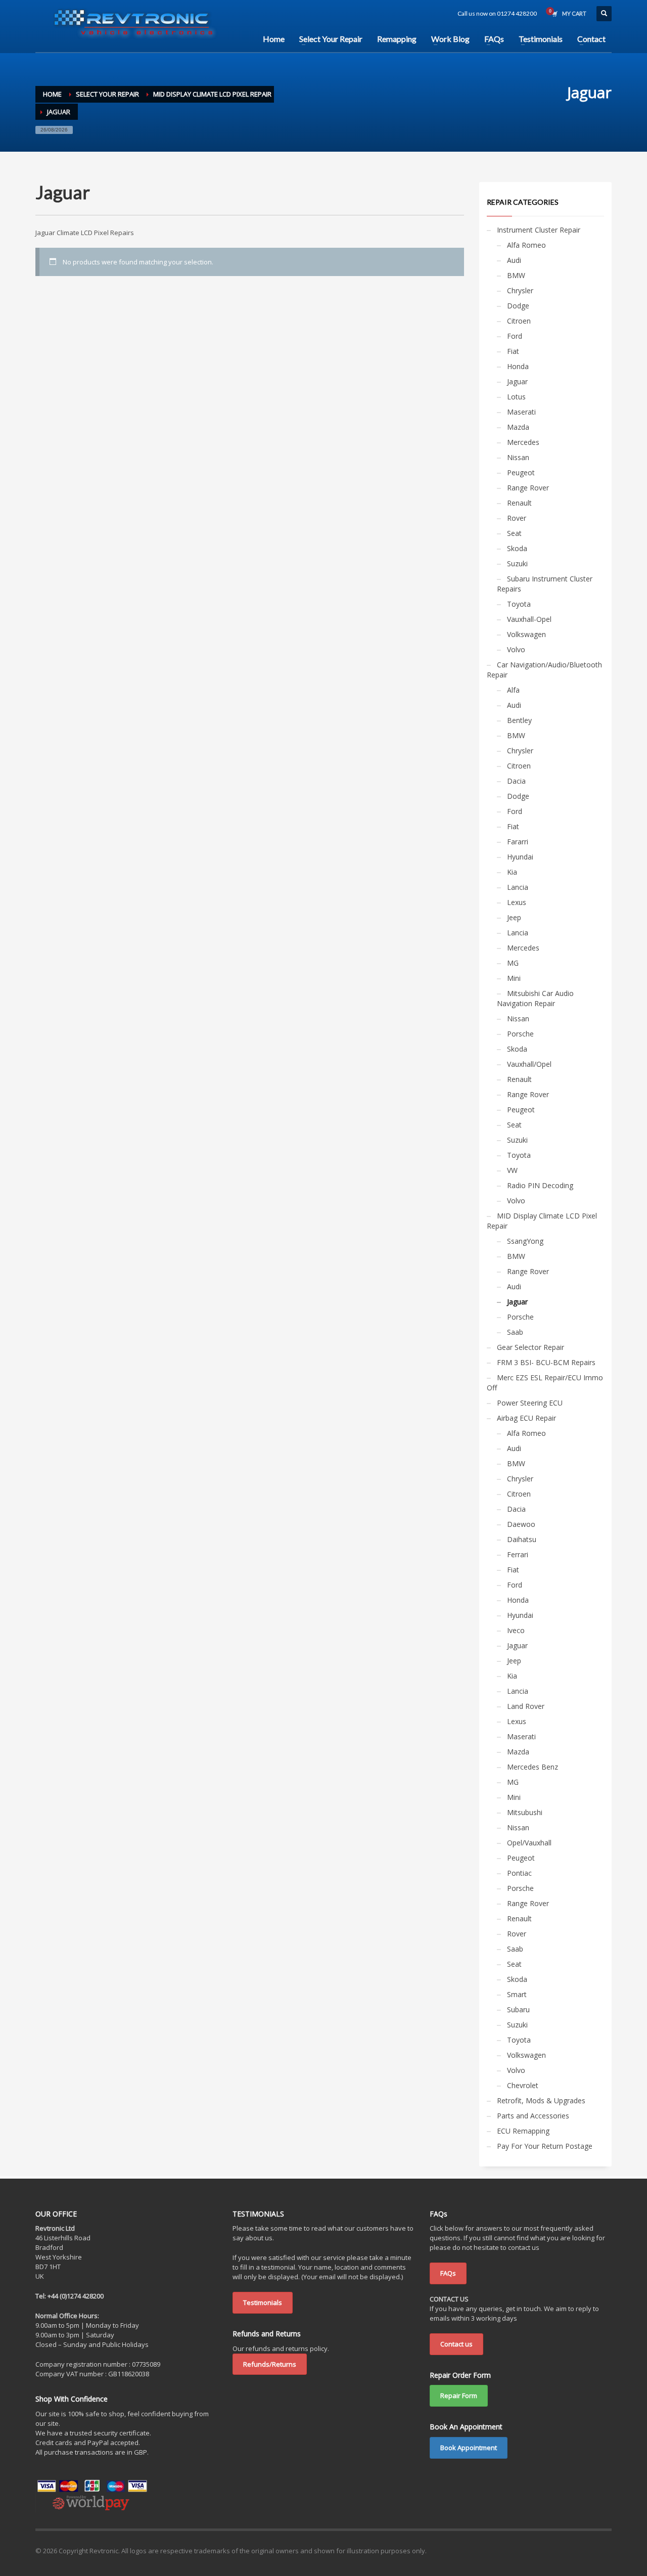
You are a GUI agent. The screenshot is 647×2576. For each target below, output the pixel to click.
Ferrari (518, 1554)
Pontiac (519, 1873)
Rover (517, 518)
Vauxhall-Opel (529, 619)
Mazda (518, 427)
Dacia (516, 781)
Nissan (518, 457)
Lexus (517, 902)
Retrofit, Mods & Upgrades (541, 2100)
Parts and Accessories (533, 2116)
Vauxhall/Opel (529, 1064)
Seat (514, 533)
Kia (512, 872)
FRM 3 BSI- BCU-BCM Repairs (546, 1362)
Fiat (513, 351)
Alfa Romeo (526, 245)
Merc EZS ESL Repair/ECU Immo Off (545, 1383)
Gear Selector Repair (530, 1347)
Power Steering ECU (530, 1403)
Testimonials (263, 2302)
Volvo (516, 649)
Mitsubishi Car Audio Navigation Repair (535, 998)
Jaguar (517, 381)
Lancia (518, 887)
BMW (516, 275)
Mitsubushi (525, 1812)
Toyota (519, 604)
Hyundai (520, 857)
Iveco (516, 1630)
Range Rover (528, 488)
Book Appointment (469, 2448)
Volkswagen (526, 634)
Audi (514, 260)
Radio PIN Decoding (540, 1185)
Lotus (516, 397)
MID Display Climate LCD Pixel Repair (542, 1221)
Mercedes (523, 442)
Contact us (456, 2344)
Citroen (519, 321)
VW (512, 1170)
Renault (519, 503)
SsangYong (525, 1241)
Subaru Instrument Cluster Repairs (545, 584)
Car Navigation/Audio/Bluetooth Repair (544, 670)
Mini (514, 978)
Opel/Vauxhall (529, 1843)
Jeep (514, 917)
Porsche (520, 1034)
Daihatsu (522, 1539)
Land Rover (526, 1706)
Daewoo (521, 1524)
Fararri (518, 842)
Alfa (513, 690)
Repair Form (459, 2396)
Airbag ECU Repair (526, 1418)
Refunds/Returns (270, 2364)
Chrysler (520, 290)
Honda (518, 366)
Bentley (519, 720)
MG (513, 963)
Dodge (518, 306)
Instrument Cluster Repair (539, 230)
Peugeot (521, 472)
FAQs (448, 2273)
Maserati (521, 412)
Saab (515, 1332)
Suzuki (517, 563)
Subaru (518, 2009)
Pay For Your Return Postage (545, 2146)
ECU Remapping (523, 2131)
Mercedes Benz (533, 1767)
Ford (515, 336)
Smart (517, 1994)
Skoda (517, 548)
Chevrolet (523, 2085)
